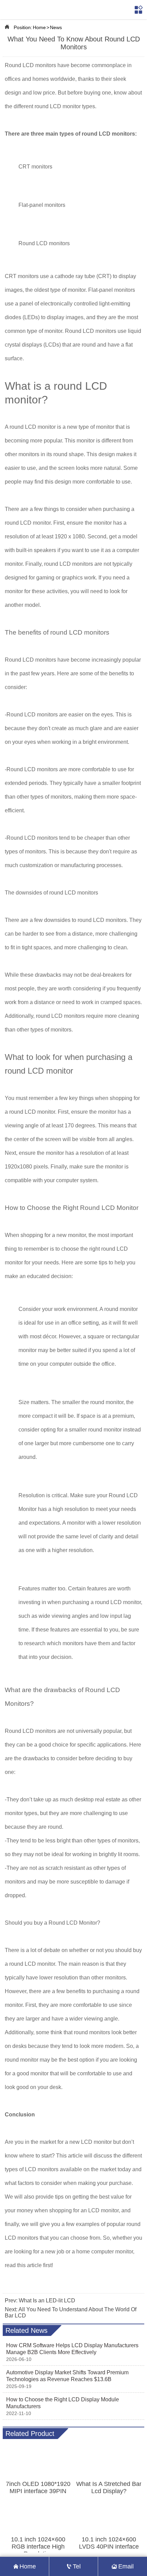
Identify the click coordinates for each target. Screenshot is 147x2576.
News (56, 27)
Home (39, 27)
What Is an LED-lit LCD (47, 2300)
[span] (139, 10)
